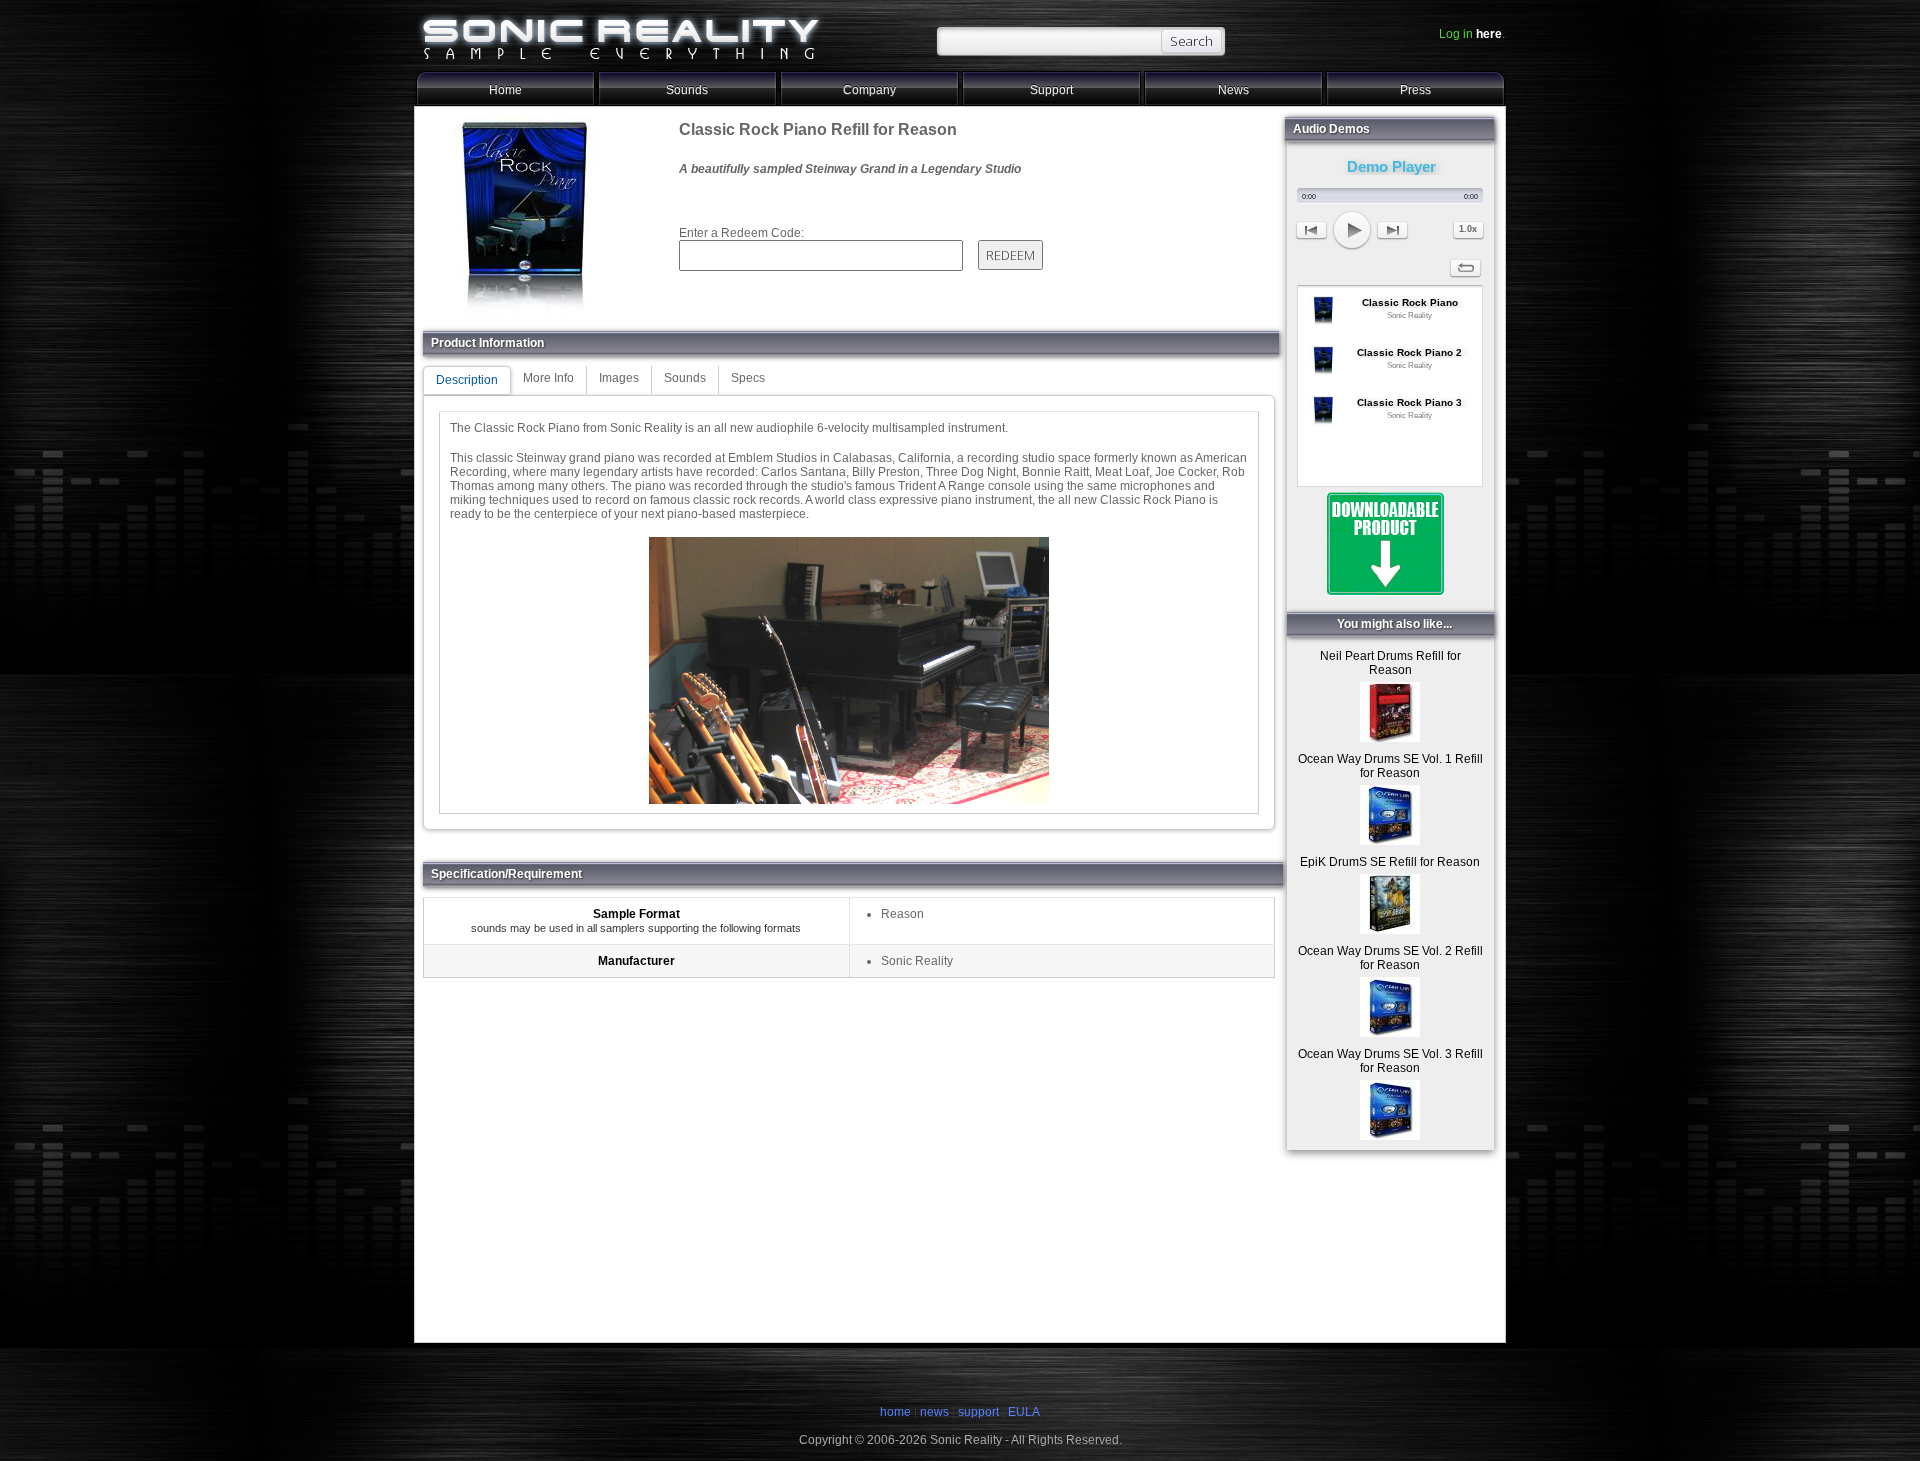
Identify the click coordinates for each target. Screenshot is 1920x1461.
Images (619, 378)
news (934, 1412)
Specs (748, 378)
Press (1415, 90)
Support (1051, 90)
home (895, 1412)
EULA (1024, 1412)
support (980, 1412)
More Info (548, 378)
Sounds (687, 90)
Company (869, 90)
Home (505, 90)
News (1233, 90)
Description (467, 380)
